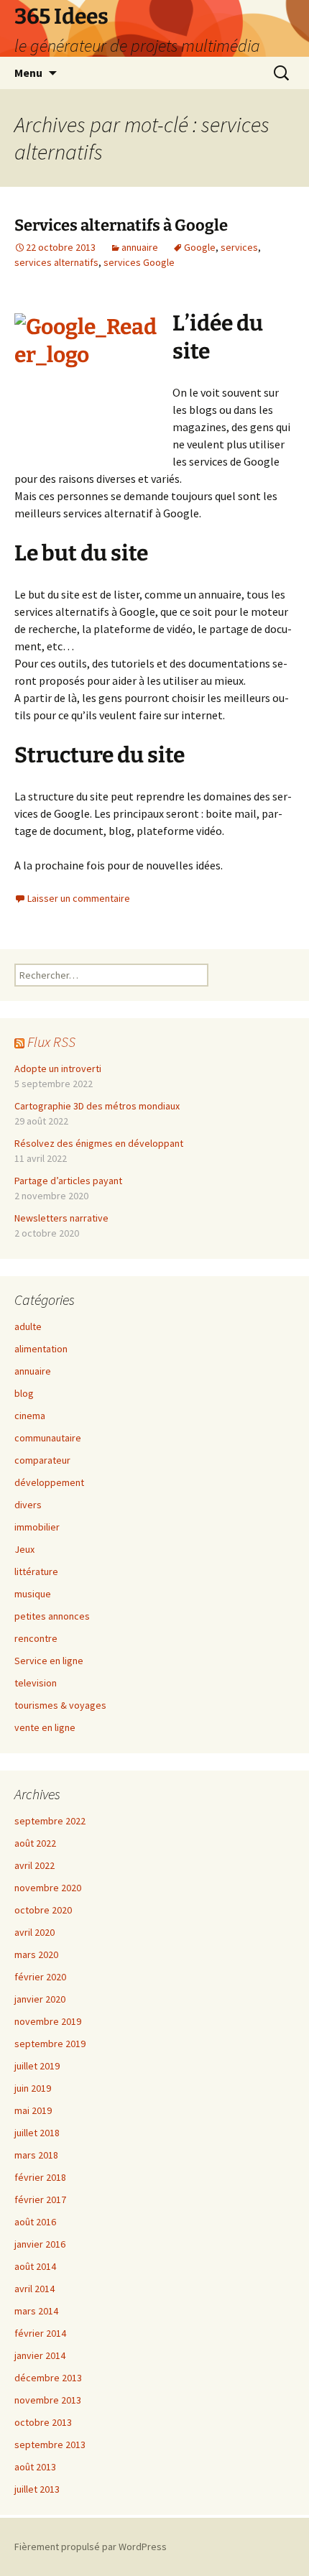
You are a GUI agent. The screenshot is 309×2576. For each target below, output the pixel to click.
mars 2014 (36, 2311)
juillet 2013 (37, 2489)
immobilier (37, 1527)
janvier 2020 (40, 1999)
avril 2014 (34, 2289)
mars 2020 (36, 1954)
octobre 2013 (43, 2422)
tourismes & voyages (60, 1705)
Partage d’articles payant (68, 1181)
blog (24, 1393)
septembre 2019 (50, 2044)
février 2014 (40, 2333)
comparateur (42, 1460)
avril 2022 (34, 1865)
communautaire (48, 1438)
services (239, 247)
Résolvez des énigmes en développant (99, 1143)
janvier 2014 (40, 2355)
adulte (28, 1326)
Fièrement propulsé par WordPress (91, 2547)
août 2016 (35, 2222)
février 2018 (40, 2177)
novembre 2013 (48, 2400)
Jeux (24, 1549)
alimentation (41, 1349)
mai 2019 (33, 2110)
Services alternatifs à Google (121, 225)
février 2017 (40, 2199)
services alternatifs (56, 262)
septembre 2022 (50, 1821)
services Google (139, 262)
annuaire (140, 247)
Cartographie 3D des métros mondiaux (97, 1106)
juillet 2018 (37, 2133)
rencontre (36, 1638)
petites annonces (52, 1616)
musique (33, 1594)
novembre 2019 (48, 2021)
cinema (30, 1416)
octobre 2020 (43, 1910)
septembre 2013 (50, 2445)
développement (49, 1482)
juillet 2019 (37, 2066)
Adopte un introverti (58, 1068)
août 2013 (35, 2467)
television (36, 1683)
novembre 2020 (48, 1888)
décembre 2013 (48, 2378)
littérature (36, 1571)
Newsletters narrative (61, 1218)
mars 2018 (36, 2155)
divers (28, 1505)
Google (200, 247)
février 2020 (40, 1977)
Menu (28, 73)
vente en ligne (45, 1727)
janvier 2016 (40, 2244)
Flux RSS (51, 1042)
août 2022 (35, 1843)
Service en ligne (49, 1661)
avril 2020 (34, 1932)
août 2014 (35, 2266)
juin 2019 (33, 2088)
